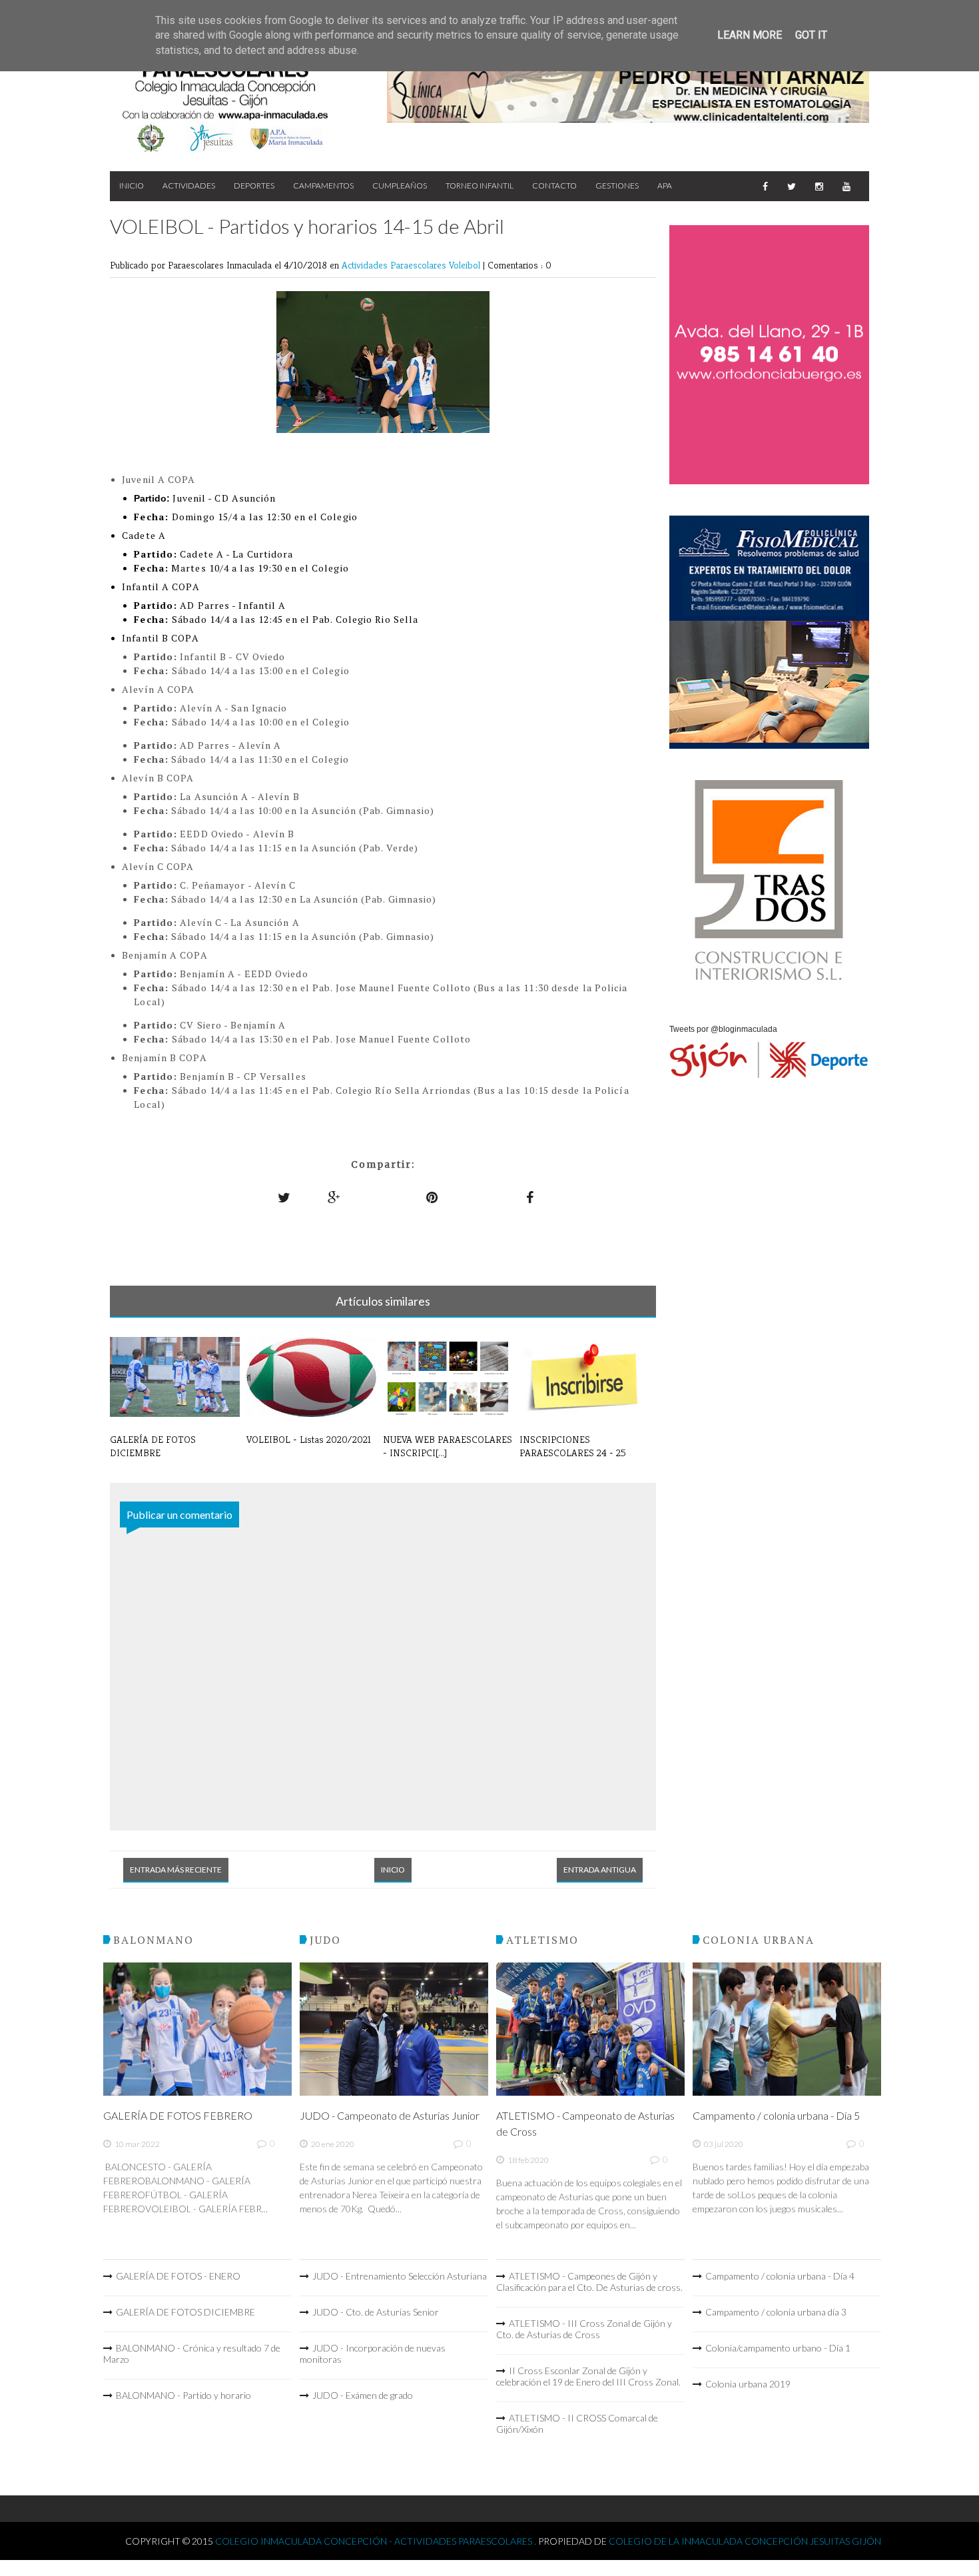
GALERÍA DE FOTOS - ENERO (178, 2276)
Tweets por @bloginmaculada (723, 1029)
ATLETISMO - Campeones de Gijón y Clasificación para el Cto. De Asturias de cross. (589, 2282)
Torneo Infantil (480, 186)
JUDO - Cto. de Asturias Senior (376, 2312)
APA (665, 186)
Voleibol (466, 265)
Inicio (132, 186)
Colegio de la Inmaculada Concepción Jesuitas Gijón (745, 2541)
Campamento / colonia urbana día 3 (776, 2312)
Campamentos (323, 186)
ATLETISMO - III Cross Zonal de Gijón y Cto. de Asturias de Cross (584, 2329)
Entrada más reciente (176, 1870)
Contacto (554, 186)
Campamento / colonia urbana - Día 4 (780, 2276)
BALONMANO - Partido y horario (183, 2395)
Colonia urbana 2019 (748, 2384)
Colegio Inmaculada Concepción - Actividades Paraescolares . (377, 2541)
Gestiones (617, 186)
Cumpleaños (400, 186)
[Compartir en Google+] (334, 1197)
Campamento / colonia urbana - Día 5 (776, 2115)
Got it (811, 35)
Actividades (189, 186)
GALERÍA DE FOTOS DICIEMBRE (185, 2312)
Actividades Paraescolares (395, 265)
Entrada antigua (600, 1870)
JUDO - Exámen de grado (363, 2395)
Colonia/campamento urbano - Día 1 (778, 2348)
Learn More (750, 35)
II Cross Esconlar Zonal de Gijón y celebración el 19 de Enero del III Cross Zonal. (588, 2376)
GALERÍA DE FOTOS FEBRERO (178, 2115)
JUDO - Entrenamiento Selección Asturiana (400, 2276)
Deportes (254, 186)
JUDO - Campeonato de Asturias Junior (390, 2115)
